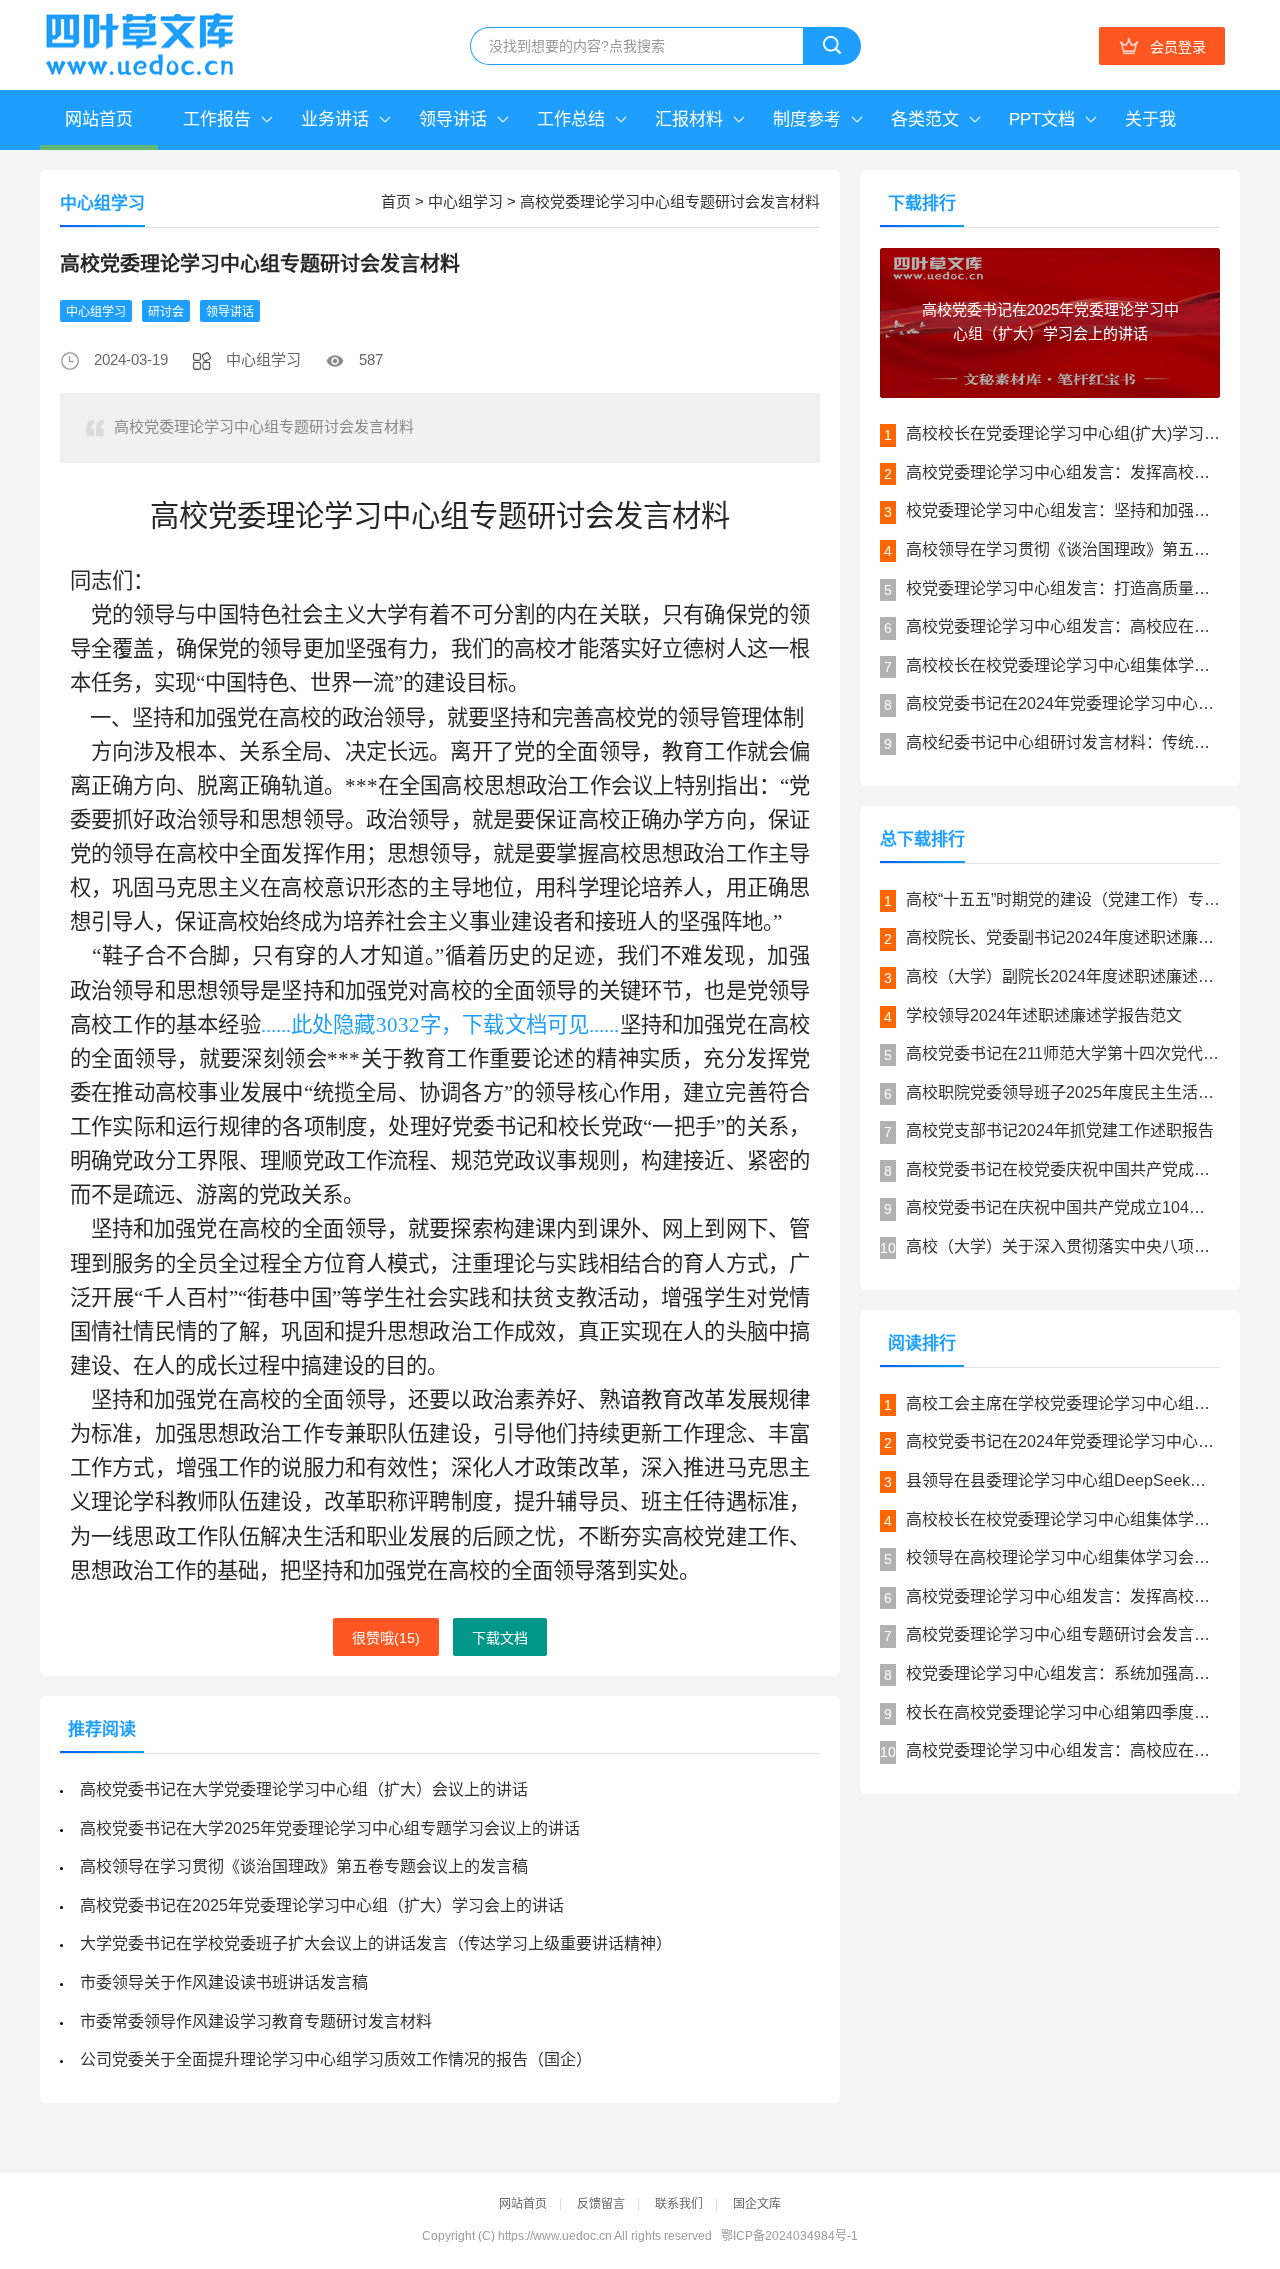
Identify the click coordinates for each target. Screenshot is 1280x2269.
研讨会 (166, 312)
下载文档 (500, 1638)
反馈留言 (601, 2204)
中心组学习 (465, 201)
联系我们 (679, 2204)
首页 (396, 201)
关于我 (1150, 119)
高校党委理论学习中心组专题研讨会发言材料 (670, 201)
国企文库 (757, 2204)
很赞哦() (386, 1638)
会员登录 (1178, 47)
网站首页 (99, 119)
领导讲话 (230, 312)
